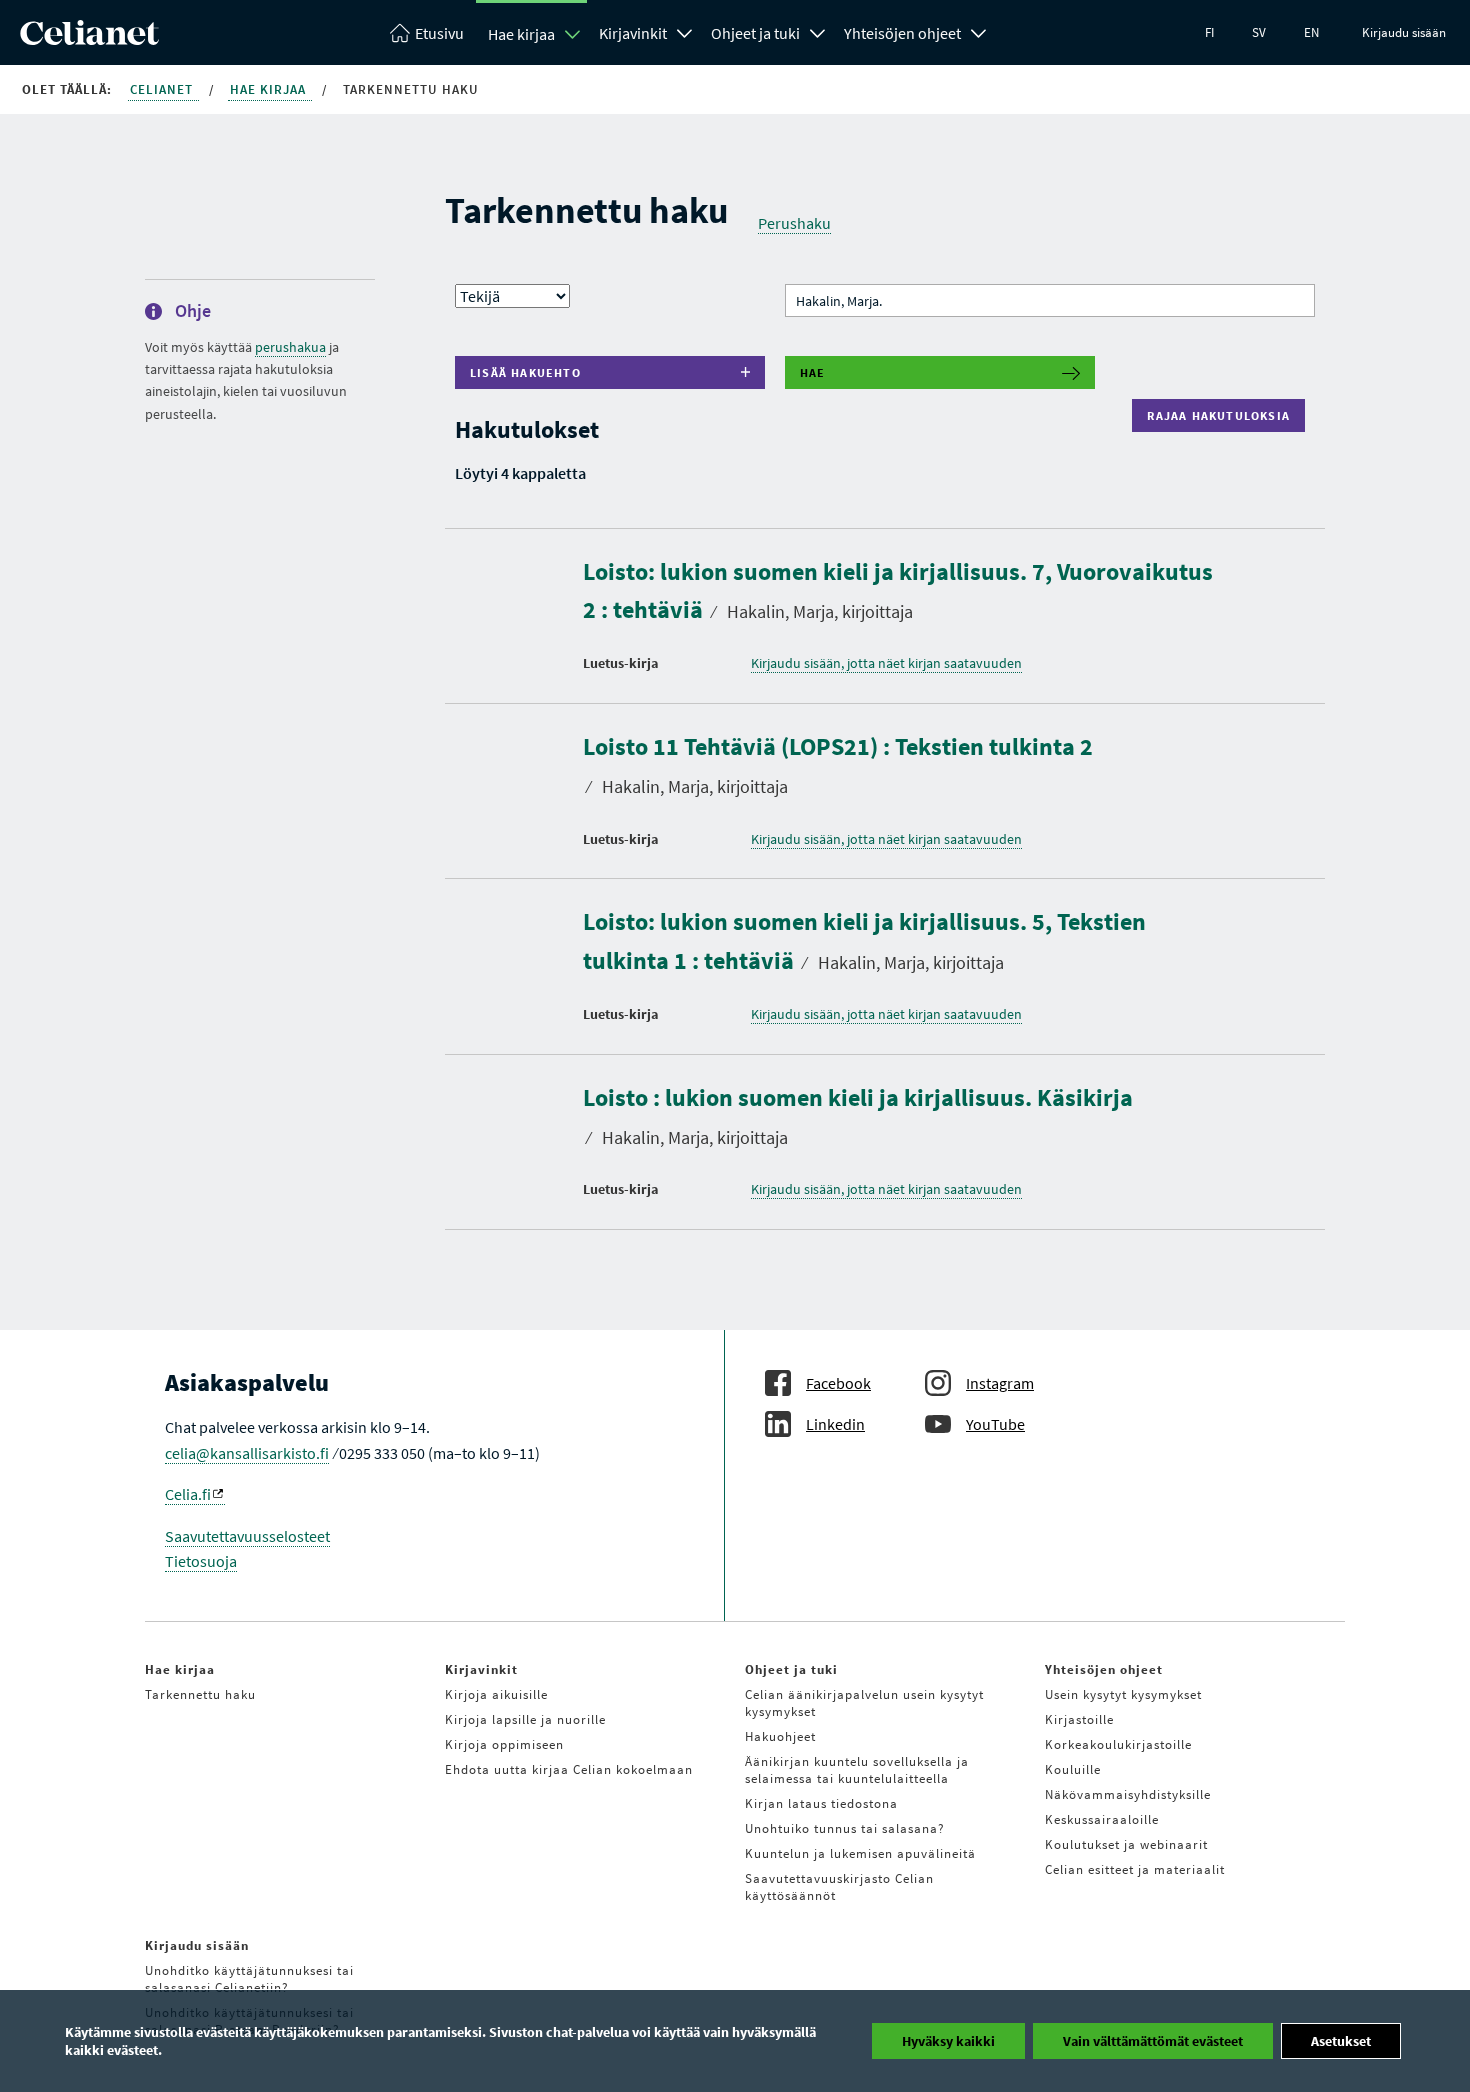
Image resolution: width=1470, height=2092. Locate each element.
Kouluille (1073, 1769)
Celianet (163, 89)
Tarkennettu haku (200, 1694)
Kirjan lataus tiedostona (821, 1803)
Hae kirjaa (521, 34)
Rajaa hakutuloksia (1223, 415)
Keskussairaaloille (1102, 1819)
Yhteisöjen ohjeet (902, 33)
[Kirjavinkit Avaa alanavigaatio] (685, 31)
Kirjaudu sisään (1404, 32)
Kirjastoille (1079, 1719)
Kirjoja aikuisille (496, 1694)
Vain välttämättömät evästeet (1153, 2041)
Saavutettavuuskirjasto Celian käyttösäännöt (839, 1887)
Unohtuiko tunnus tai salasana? (845, 1828)
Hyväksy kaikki (948, 2041)
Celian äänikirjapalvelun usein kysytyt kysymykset (864, 1703)
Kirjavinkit (633, 33)
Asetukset (1341, 2041)
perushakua (290, 347)
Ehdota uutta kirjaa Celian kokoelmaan (569, 1769)
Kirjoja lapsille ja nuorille (525, 1719)
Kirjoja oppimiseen (504, 1744)
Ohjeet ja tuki (755, 33)
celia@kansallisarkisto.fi (247, 1453)
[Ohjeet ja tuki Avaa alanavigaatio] (818, 31)
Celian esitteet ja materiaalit (1135, 1869)
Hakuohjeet (780, 1736)
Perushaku (794, 223)
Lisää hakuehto (525, 372)
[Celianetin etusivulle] (89, 39)
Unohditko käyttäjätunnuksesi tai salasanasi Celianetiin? (249, 1979)
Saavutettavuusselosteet (247, 1536)
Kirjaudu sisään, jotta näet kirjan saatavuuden (886, 663)
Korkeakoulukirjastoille (1118, 1744)
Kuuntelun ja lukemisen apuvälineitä (860, 1853)
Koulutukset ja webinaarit (1126, 1844)
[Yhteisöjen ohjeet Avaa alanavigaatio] (979, 31)
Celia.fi (188, 1494)
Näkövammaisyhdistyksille (1128, 1794)
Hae (813, 372)
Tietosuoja (201, 1561)
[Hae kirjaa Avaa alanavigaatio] (573, 34)
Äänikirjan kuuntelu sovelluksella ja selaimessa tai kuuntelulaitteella (857, 1770)
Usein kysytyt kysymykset (1123, 1694)
